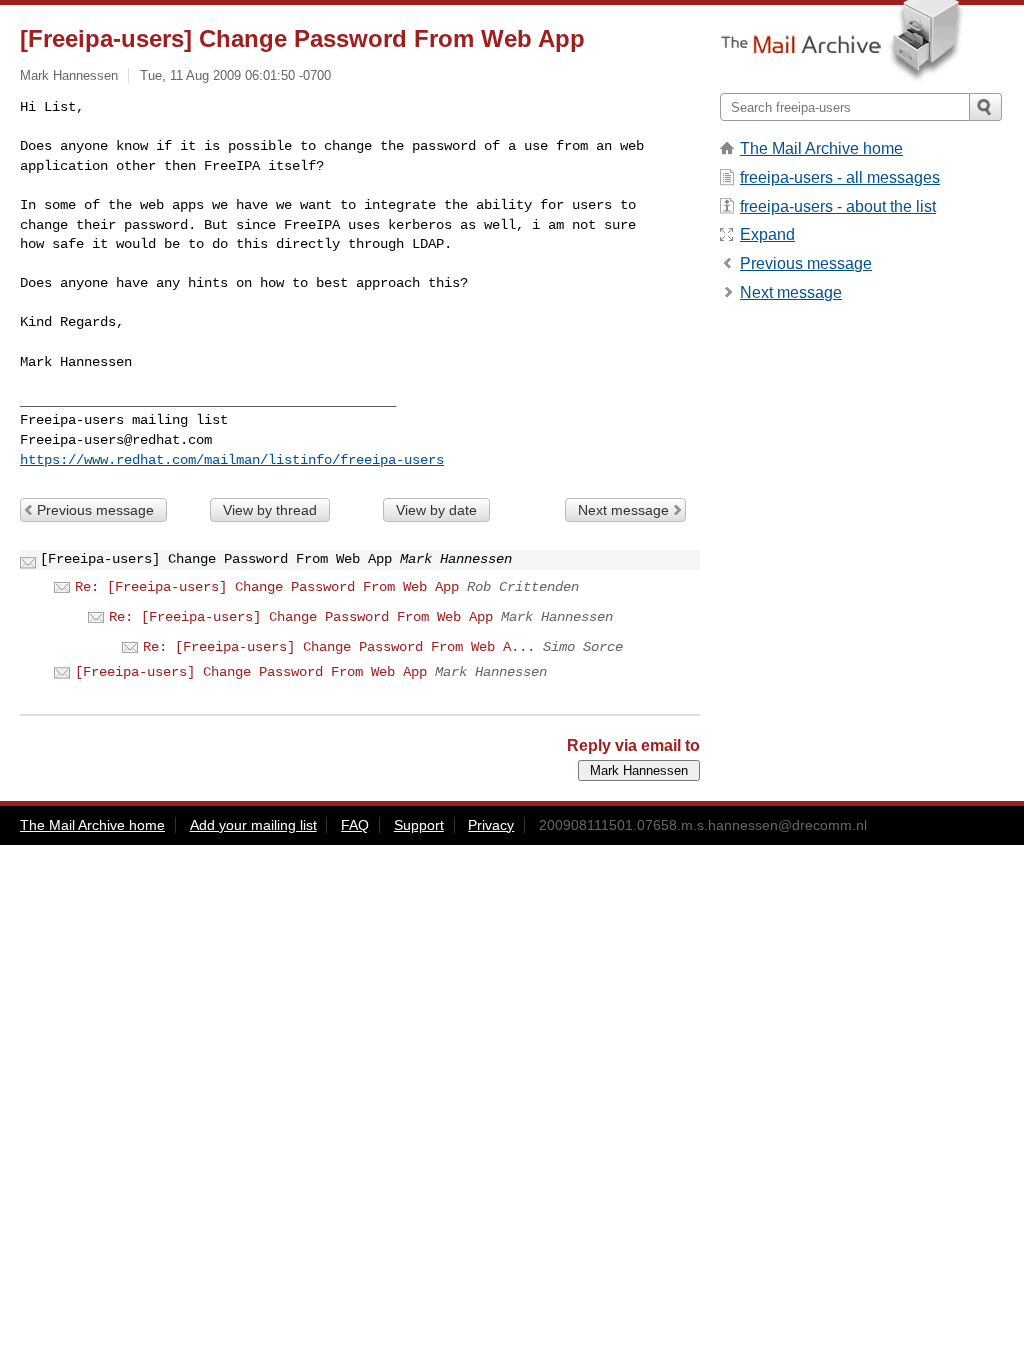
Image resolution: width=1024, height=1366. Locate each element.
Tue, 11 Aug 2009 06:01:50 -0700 (235, 75)
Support (419, 825)
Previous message (95, 510)
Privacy (491, 825)
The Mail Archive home (821, 148)
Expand (767, 234)
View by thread (270, 510)
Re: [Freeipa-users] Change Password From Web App (267, 587)
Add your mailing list (253, 825)
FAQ (355, 825)
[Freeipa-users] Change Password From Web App (251, 672)
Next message (623, 510)
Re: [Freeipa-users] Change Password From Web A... (339, 647)
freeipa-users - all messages (840, 177)
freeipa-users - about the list (838, 206)
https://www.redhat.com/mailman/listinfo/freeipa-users (232, 460)
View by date (436, 510)
